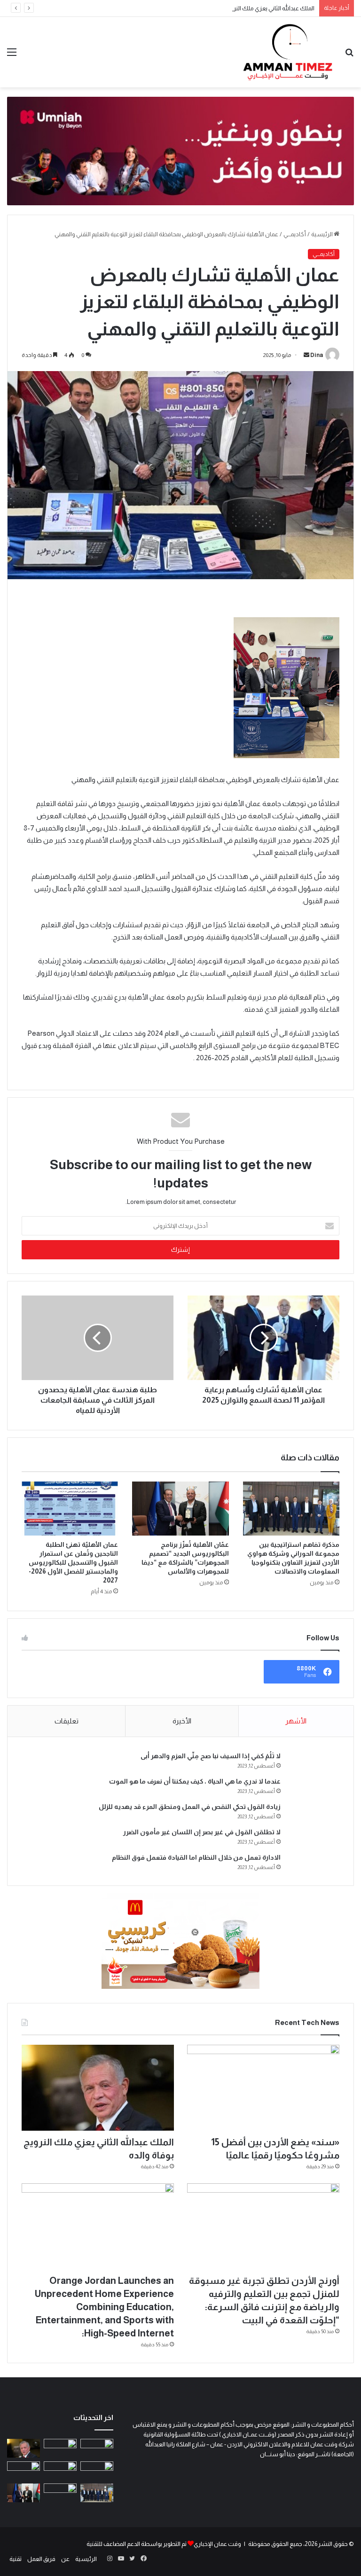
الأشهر (296, 1721)
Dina (317, 355)
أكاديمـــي (295, 234)
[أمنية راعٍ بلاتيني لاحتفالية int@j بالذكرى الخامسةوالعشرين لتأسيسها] (24, 2471)
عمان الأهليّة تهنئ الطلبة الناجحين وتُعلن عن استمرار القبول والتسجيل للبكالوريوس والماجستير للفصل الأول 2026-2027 (73, 1562)
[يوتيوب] (121, 2559)
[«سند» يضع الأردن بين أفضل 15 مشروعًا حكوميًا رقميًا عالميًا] (263, 2088)
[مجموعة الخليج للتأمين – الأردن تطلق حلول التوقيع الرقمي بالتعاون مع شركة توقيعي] (60, 2493)
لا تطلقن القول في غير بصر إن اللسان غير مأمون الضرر (202, 1832)
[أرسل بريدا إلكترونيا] (306, 355)
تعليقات (67, 1721)
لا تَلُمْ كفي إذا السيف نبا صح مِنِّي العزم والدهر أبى (211, 1756)
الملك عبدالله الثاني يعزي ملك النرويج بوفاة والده (256, 8)
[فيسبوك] (143, 2559)
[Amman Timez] (288, 52)
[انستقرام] (110, 2559)
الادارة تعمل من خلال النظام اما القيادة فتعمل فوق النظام (196, 1857)
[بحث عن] (349, 56)
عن (65, 2559)
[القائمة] (12, 56)
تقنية (16, 2559)
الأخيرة (182, 1721)
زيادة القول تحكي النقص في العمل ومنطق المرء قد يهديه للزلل (190, 1807)
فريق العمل (41, 2559)
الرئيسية (322, 234)
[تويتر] (132, 2559)
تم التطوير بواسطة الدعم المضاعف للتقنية (137, 2544)
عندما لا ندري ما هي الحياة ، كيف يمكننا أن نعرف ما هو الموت (195, 1781)
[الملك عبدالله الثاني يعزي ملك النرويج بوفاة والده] (98, 2088)
